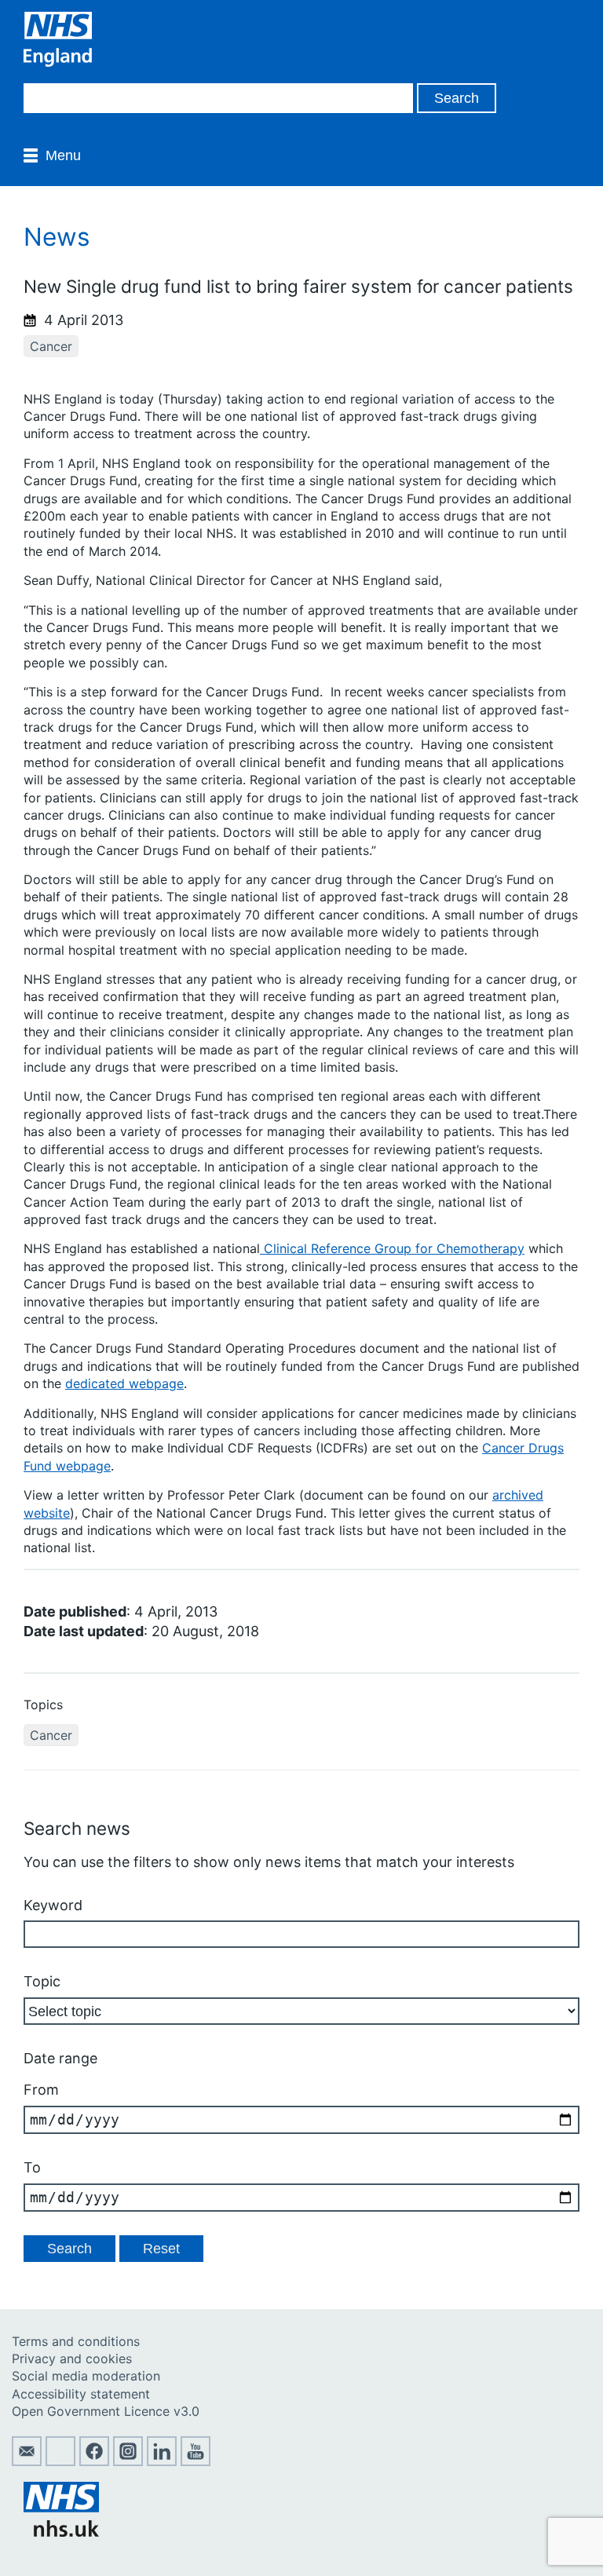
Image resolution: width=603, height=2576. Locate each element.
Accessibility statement (81, 2394)
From (41, 2090)
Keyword (53, 1905)
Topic (42, 1981)
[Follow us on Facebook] (94, 2461)
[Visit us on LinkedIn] (162, 2461)
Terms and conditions (76, 2341)
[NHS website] (61, 2532)
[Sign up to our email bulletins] (27, 2461)
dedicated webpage (124, 1383)
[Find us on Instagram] (128, 2461)
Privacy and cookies (72, 2359)
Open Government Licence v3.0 (106, 2411)
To (32, 2167)
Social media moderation (86, 2376)
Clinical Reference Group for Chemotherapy (392, 1248)
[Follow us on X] (60, 2461)
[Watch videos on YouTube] (196, 2461)
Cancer (51, 346)
